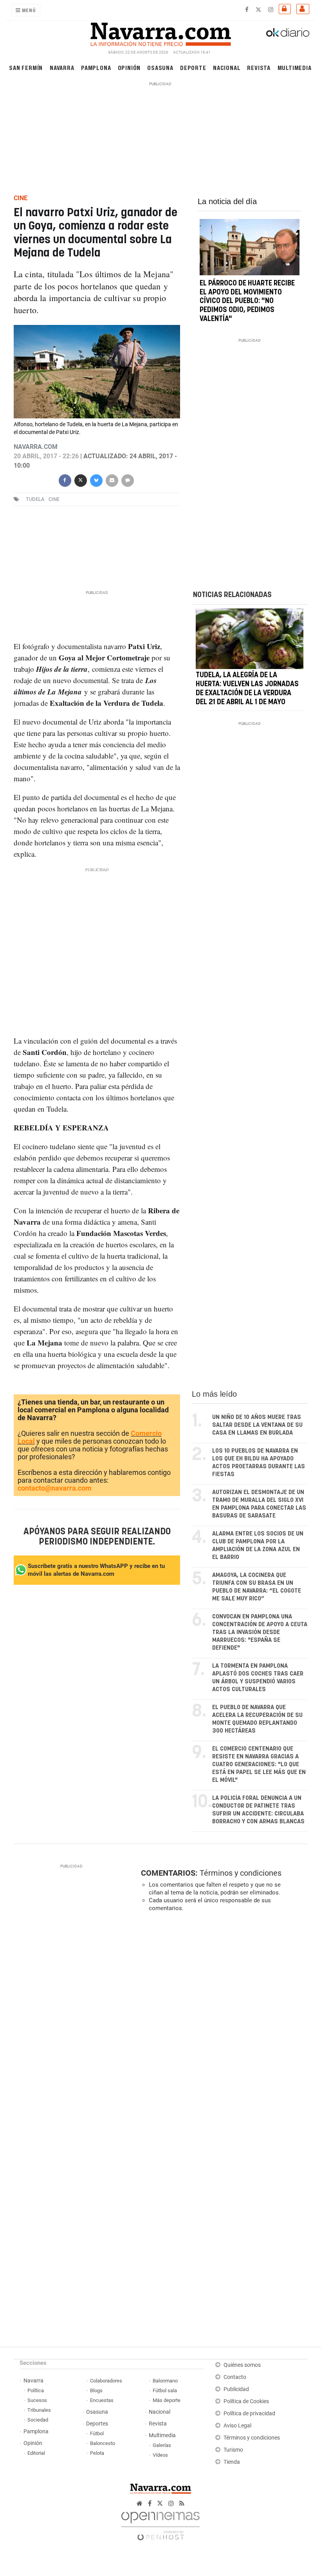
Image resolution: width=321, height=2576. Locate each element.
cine (54, 499)
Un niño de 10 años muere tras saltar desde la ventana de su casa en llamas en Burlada (257, 1425)
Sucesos (37, 2400)
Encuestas (102, 2400)
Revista (259, 67)
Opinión (129, 67)
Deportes (97, 2424)
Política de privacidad (249, 2414)
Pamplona (96, 67)
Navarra (62, 67)
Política (36, 2390)
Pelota (97, 2453)
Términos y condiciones (241, 1873)
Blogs (96, 2390)
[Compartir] (65, 480)
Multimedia (295, 67)
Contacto (235, 2377)
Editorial (36, 2453)
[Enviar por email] (112, 480)
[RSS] (182, 2503)
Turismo (233, 2450)
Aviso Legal (237, 2426)
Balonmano (165, 2381)
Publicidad (236, 2389)
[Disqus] (223, 2025)
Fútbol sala (165, 2390)
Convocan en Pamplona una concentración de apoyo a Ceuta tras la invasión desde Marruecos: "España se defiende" (260, 1632)
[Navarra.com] (160, 32)
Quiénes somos (242, 2365)
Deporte (193, 67)
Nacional (227, 67)
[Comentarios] (127, 480)
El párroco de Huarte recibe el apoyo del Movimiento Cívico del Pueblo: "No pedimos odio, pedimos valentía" (247, 301)
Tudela (35, 499)
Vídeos (160, 2455)
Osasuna (160, 67)
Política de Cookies (246, 2401)
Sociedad (38, 2420)
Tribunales (39, 2410)
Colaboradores (106, 2381)
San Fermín (26, 67)
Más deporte (167, 2400)
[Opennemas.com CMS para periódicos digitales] (160, 2524)
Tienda (232, 2462)
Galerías (162, 2445)
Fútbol (97, 2433)
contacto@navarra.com (55, 1488)
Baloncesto (103, 2443)
